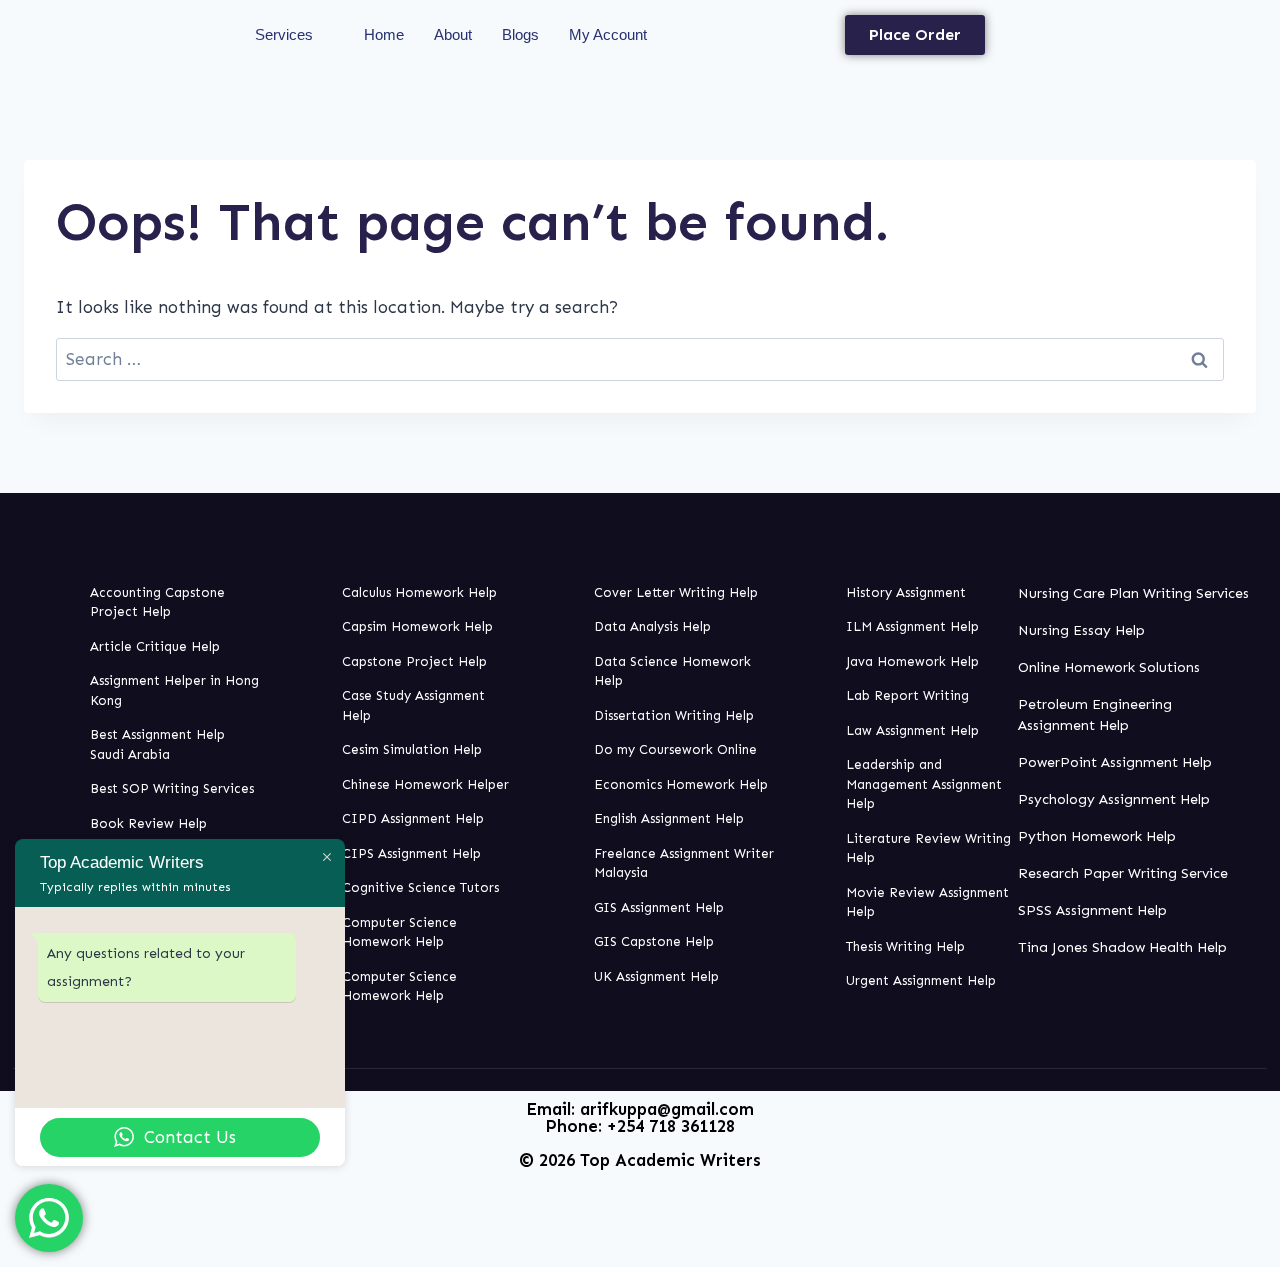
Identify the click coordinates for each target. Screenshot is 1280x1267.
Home (384, 34)
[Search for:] (640, 359)
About (453, 34)
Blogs (520, 34)
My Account (608, 34)
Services (284, 34)
